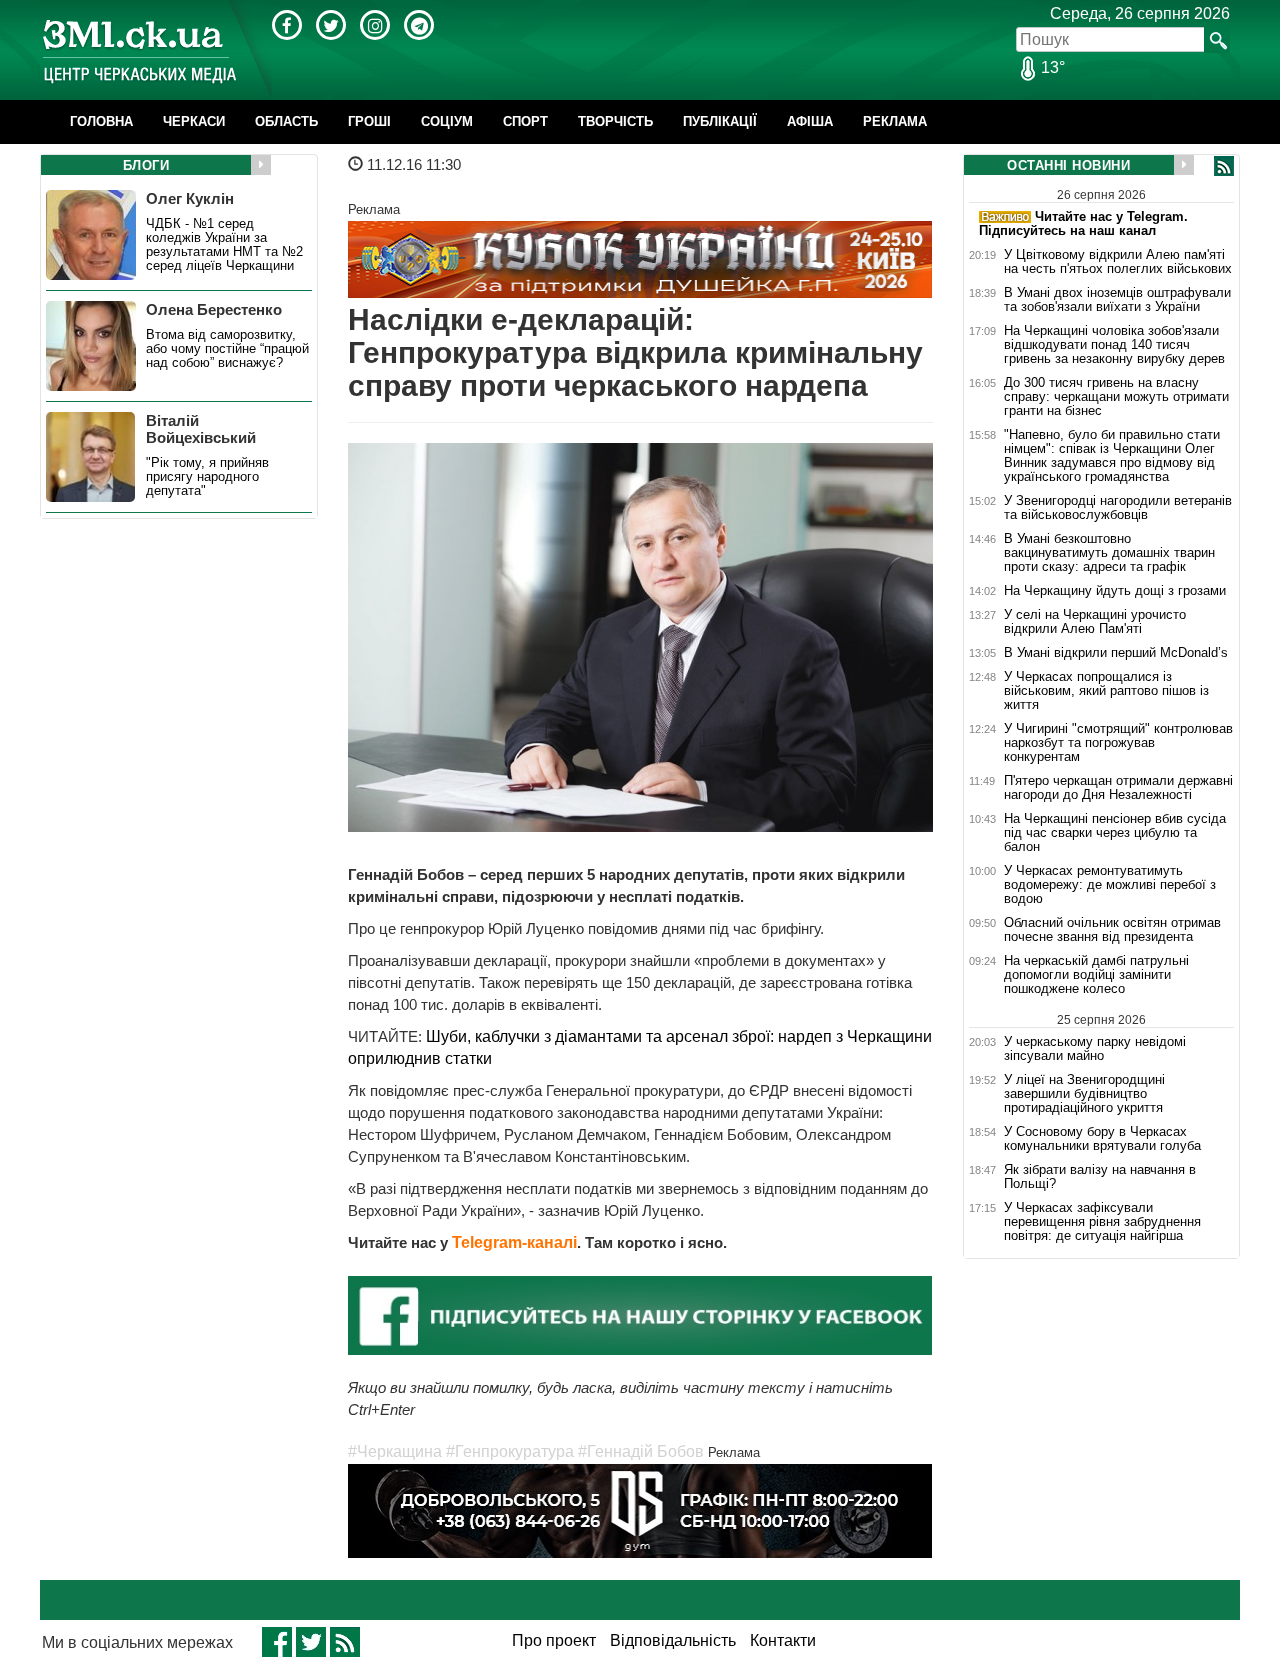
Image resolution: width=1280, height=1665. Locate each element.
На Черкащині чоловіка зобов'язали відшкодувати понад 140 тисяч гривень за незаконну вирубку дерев (1114, 345)
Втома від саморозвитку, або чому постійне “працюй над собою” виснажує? (227, 349)
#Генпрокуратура (510, 1451)
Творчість (615, 121)
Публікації (720, 121)
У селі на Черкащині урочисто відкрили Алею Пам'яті (1095, 622)
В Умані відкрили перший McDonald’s (1116, 653)
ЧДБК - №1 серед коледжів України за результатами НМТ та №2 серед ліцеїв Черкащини (224, 245)
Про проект (554, 1640)
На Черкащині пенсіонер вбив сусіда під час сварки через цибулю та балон (1115, 833)
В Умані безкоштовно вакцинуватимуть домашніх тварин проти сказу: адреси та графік (1109, 553)
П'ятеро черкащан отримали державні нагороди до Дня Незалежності (1118, 788)
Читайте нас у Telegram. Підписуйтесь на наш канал (1083, 223)
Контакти (783, 1640)
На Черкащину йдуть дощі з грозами (1115, 591)
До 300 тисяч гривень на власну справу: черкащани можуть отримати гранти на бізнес (1116, 397)
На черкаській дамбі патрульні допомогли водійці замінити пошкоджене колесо (1096, 975)
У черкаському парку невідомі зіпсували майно (1095, 1048)
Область (286, 121)
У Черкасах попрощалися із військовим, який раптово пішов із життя (1106, 691)
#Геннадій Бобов (641, 1451)
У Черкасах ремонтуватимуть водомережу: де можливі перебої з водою (1110, 885)
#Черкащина (395, 1451)
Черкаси (194, 121)
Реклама (895, 121)
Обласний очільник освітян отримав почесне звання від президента (1112, 930)
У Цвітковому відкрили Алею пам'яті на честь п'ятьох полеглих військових (1118, 262)
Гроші (369, 121)
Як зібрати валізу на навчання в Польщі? (1100, 1177)
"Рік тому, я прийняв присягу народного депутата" (207, 477)
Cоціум (447, 121)
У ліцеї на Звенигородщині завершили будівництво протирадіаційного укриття (1084, 1094)
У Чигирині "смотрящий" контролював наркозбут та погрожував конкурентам (1118, 743)
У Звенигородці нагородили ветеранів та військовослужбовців (1118, 508)
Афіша (810, 121)
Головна (101, 121)
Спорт (525, 121)
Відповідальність (673, 1640)
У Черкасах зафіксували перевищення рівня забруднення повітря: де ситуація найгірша (1102, 1222)
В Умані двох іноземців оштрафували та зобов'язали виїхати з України (1117, 300)
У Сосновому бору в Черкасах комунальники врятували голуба (1102, 1139)
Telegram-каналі (514, 1242)
